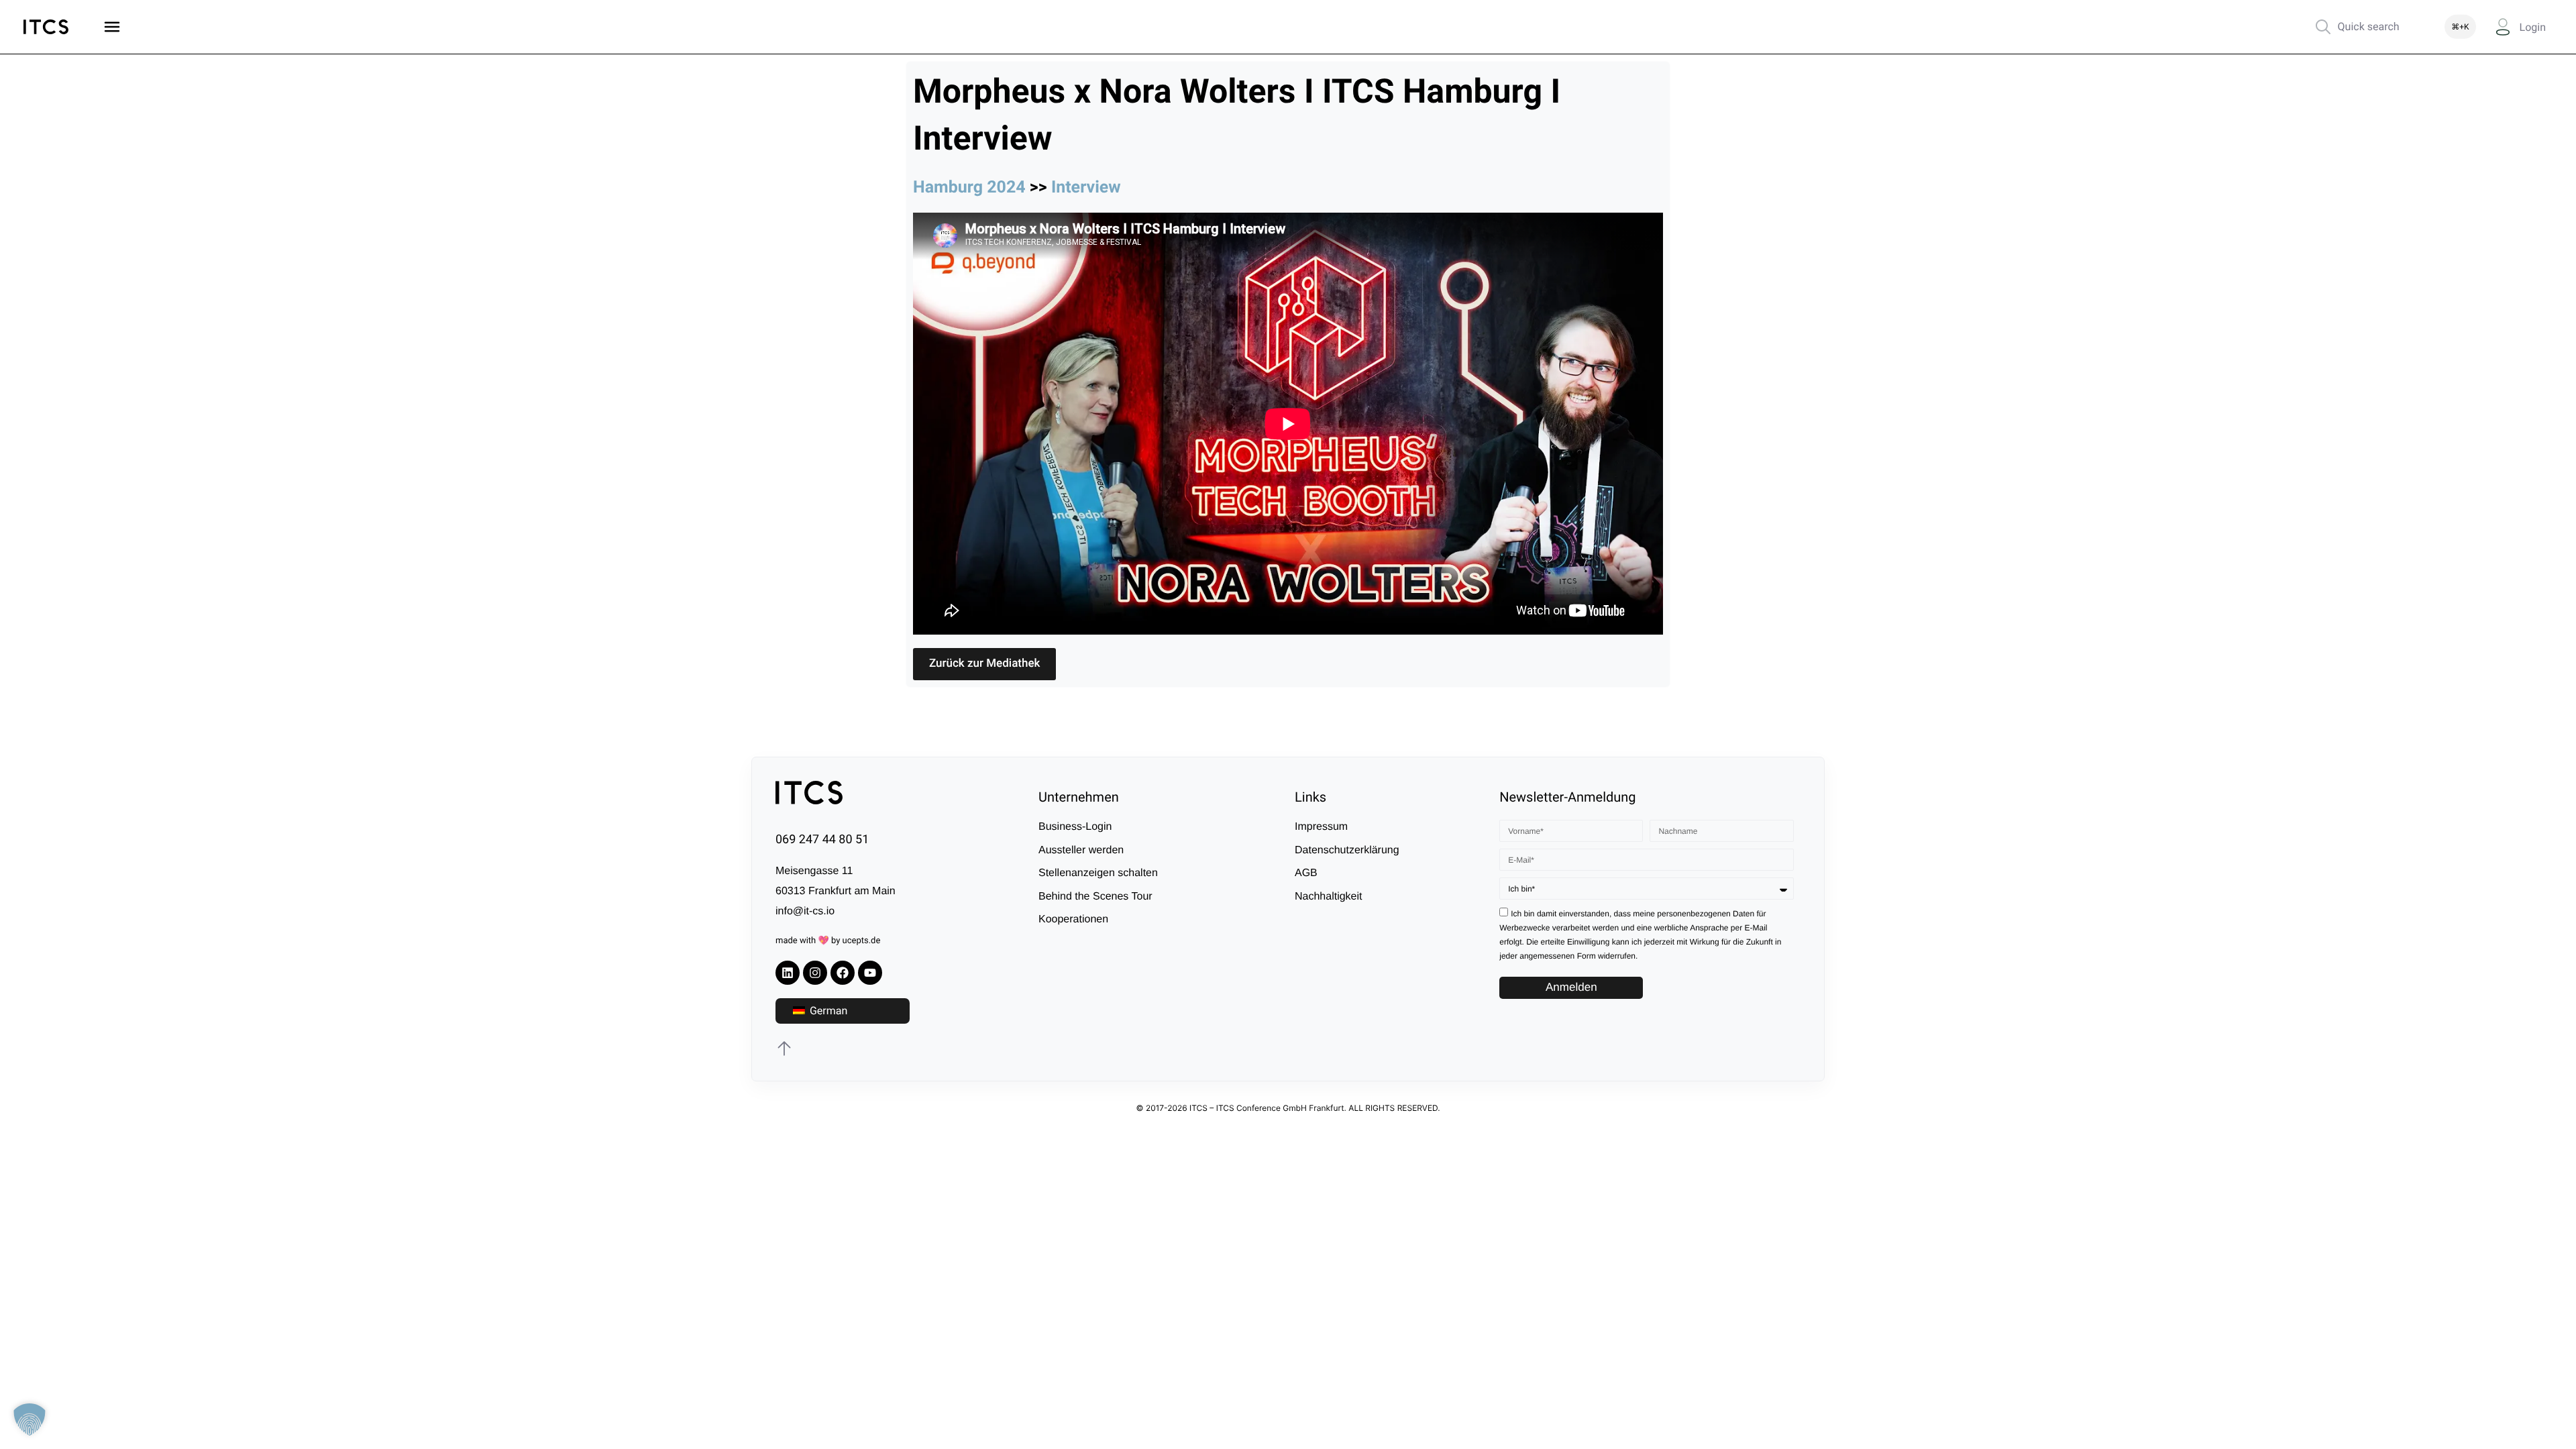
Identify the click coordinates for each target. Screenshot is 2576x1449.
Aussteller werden (1081, 850)
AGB (1306, 873)
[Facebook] (843, 973)
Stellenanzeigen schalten (1098, 873)
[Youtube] (870, 973)
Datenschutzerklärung (1347, 850)
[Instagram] (815, 973)
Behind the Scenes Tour (1095, 897)
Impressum (1321, 827)
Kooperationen (1073, 919)
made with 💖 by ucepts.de (828, 941)
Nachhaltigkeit (1329, 897)
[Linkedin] (788, 973)
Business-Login (1075, 827)
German (827, 1011)
